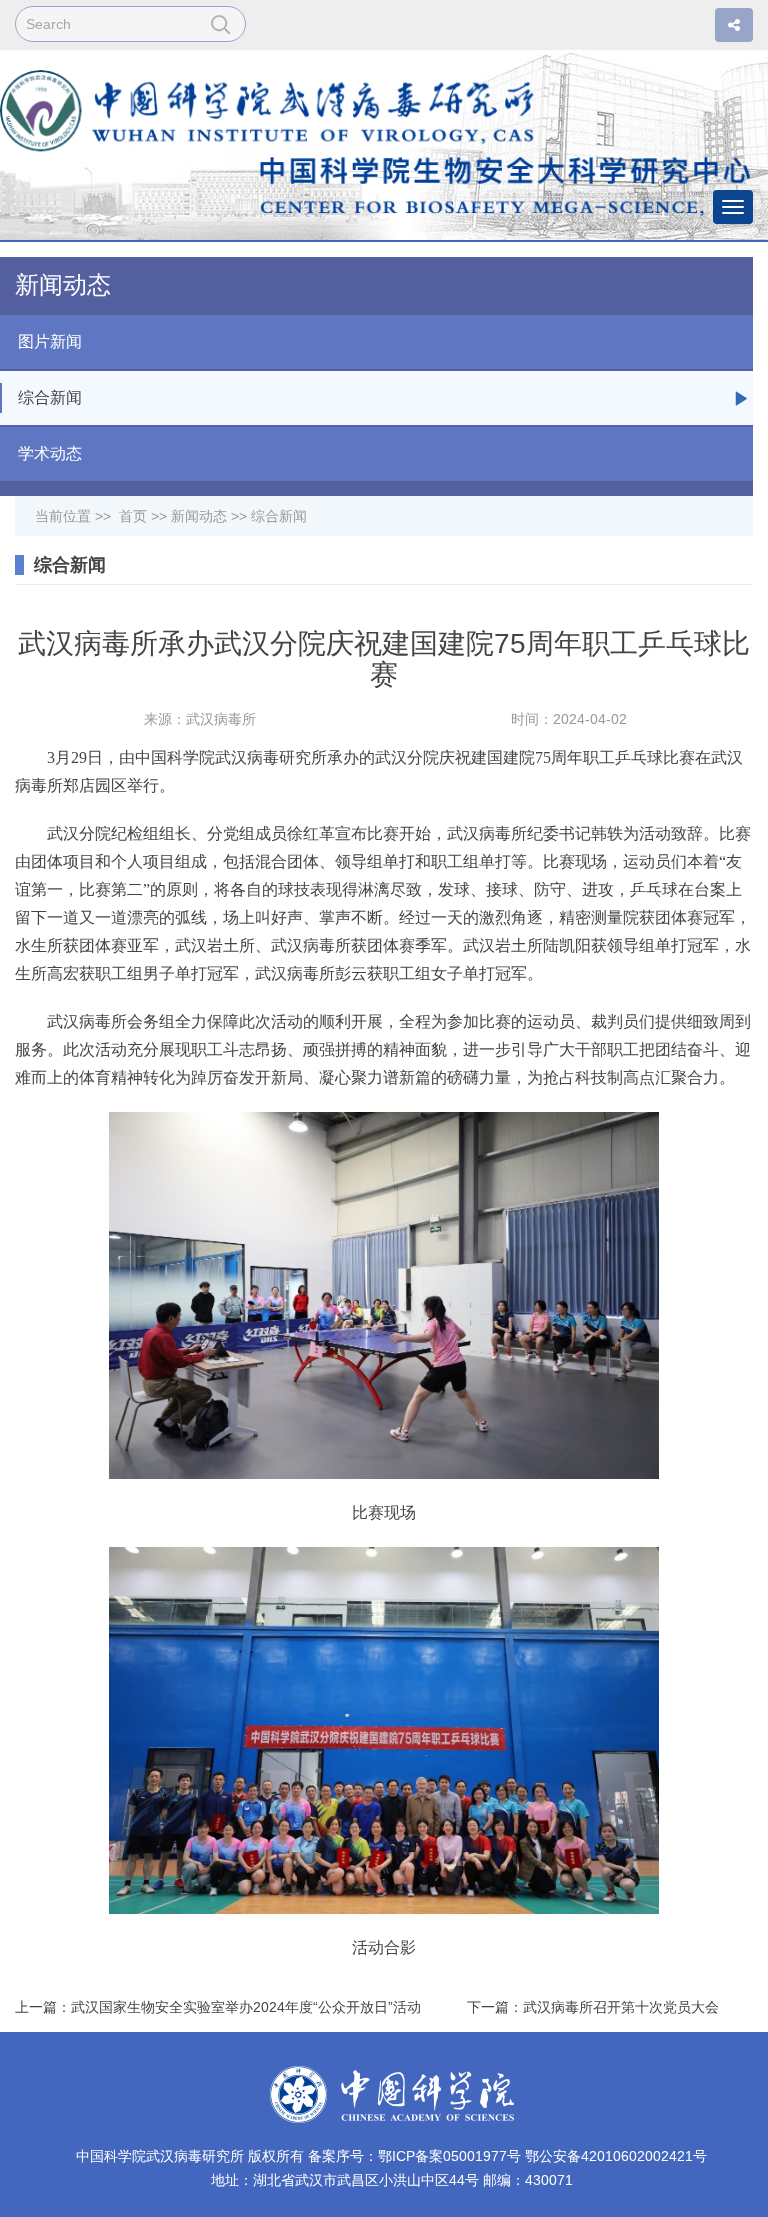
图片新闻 (50, 341)
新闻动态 (199, 516)
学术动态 (50, 453)
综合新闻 (50, 397)
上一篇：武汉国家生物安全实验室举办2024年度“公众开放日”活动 (218, 2007)
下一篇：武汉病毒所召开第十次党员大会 (593, 2007)
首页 (133, 516)
